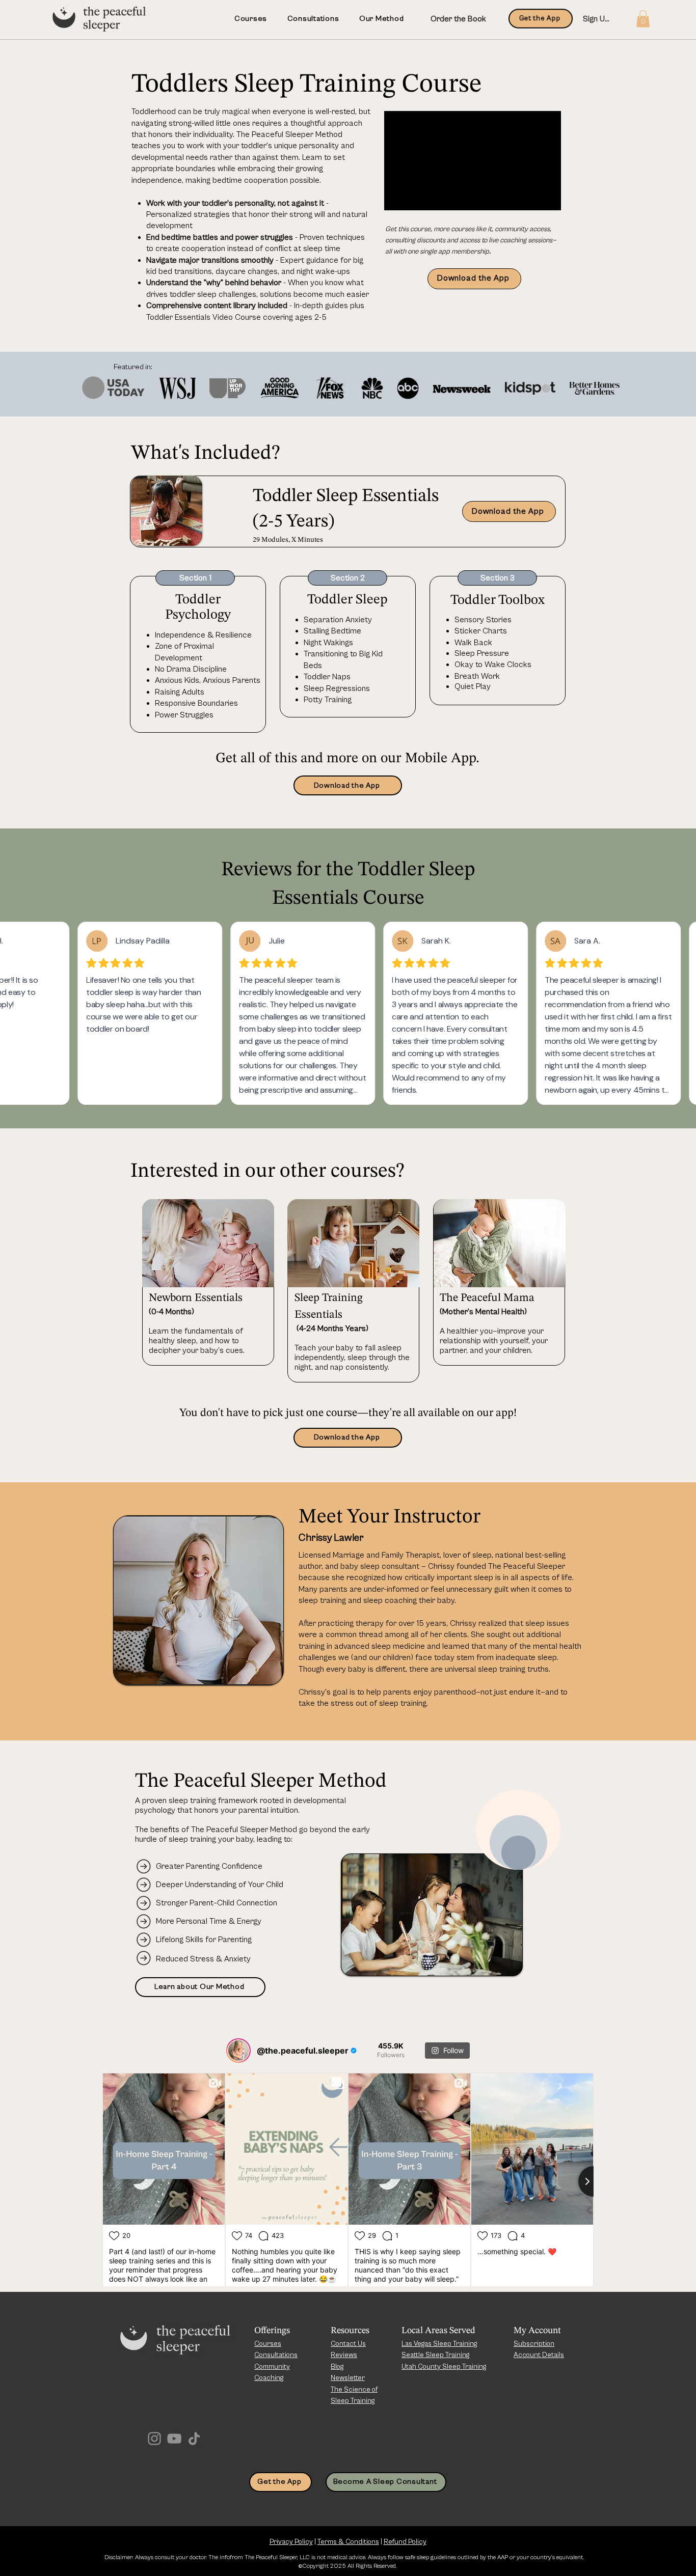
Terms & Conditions (348, 2542)
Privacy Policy (291, 2542)
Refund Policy (405, 2542)
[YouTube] (174, 2439)
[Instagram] (154, 2439)
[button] (643, 19)
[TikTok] (194, 2439)
